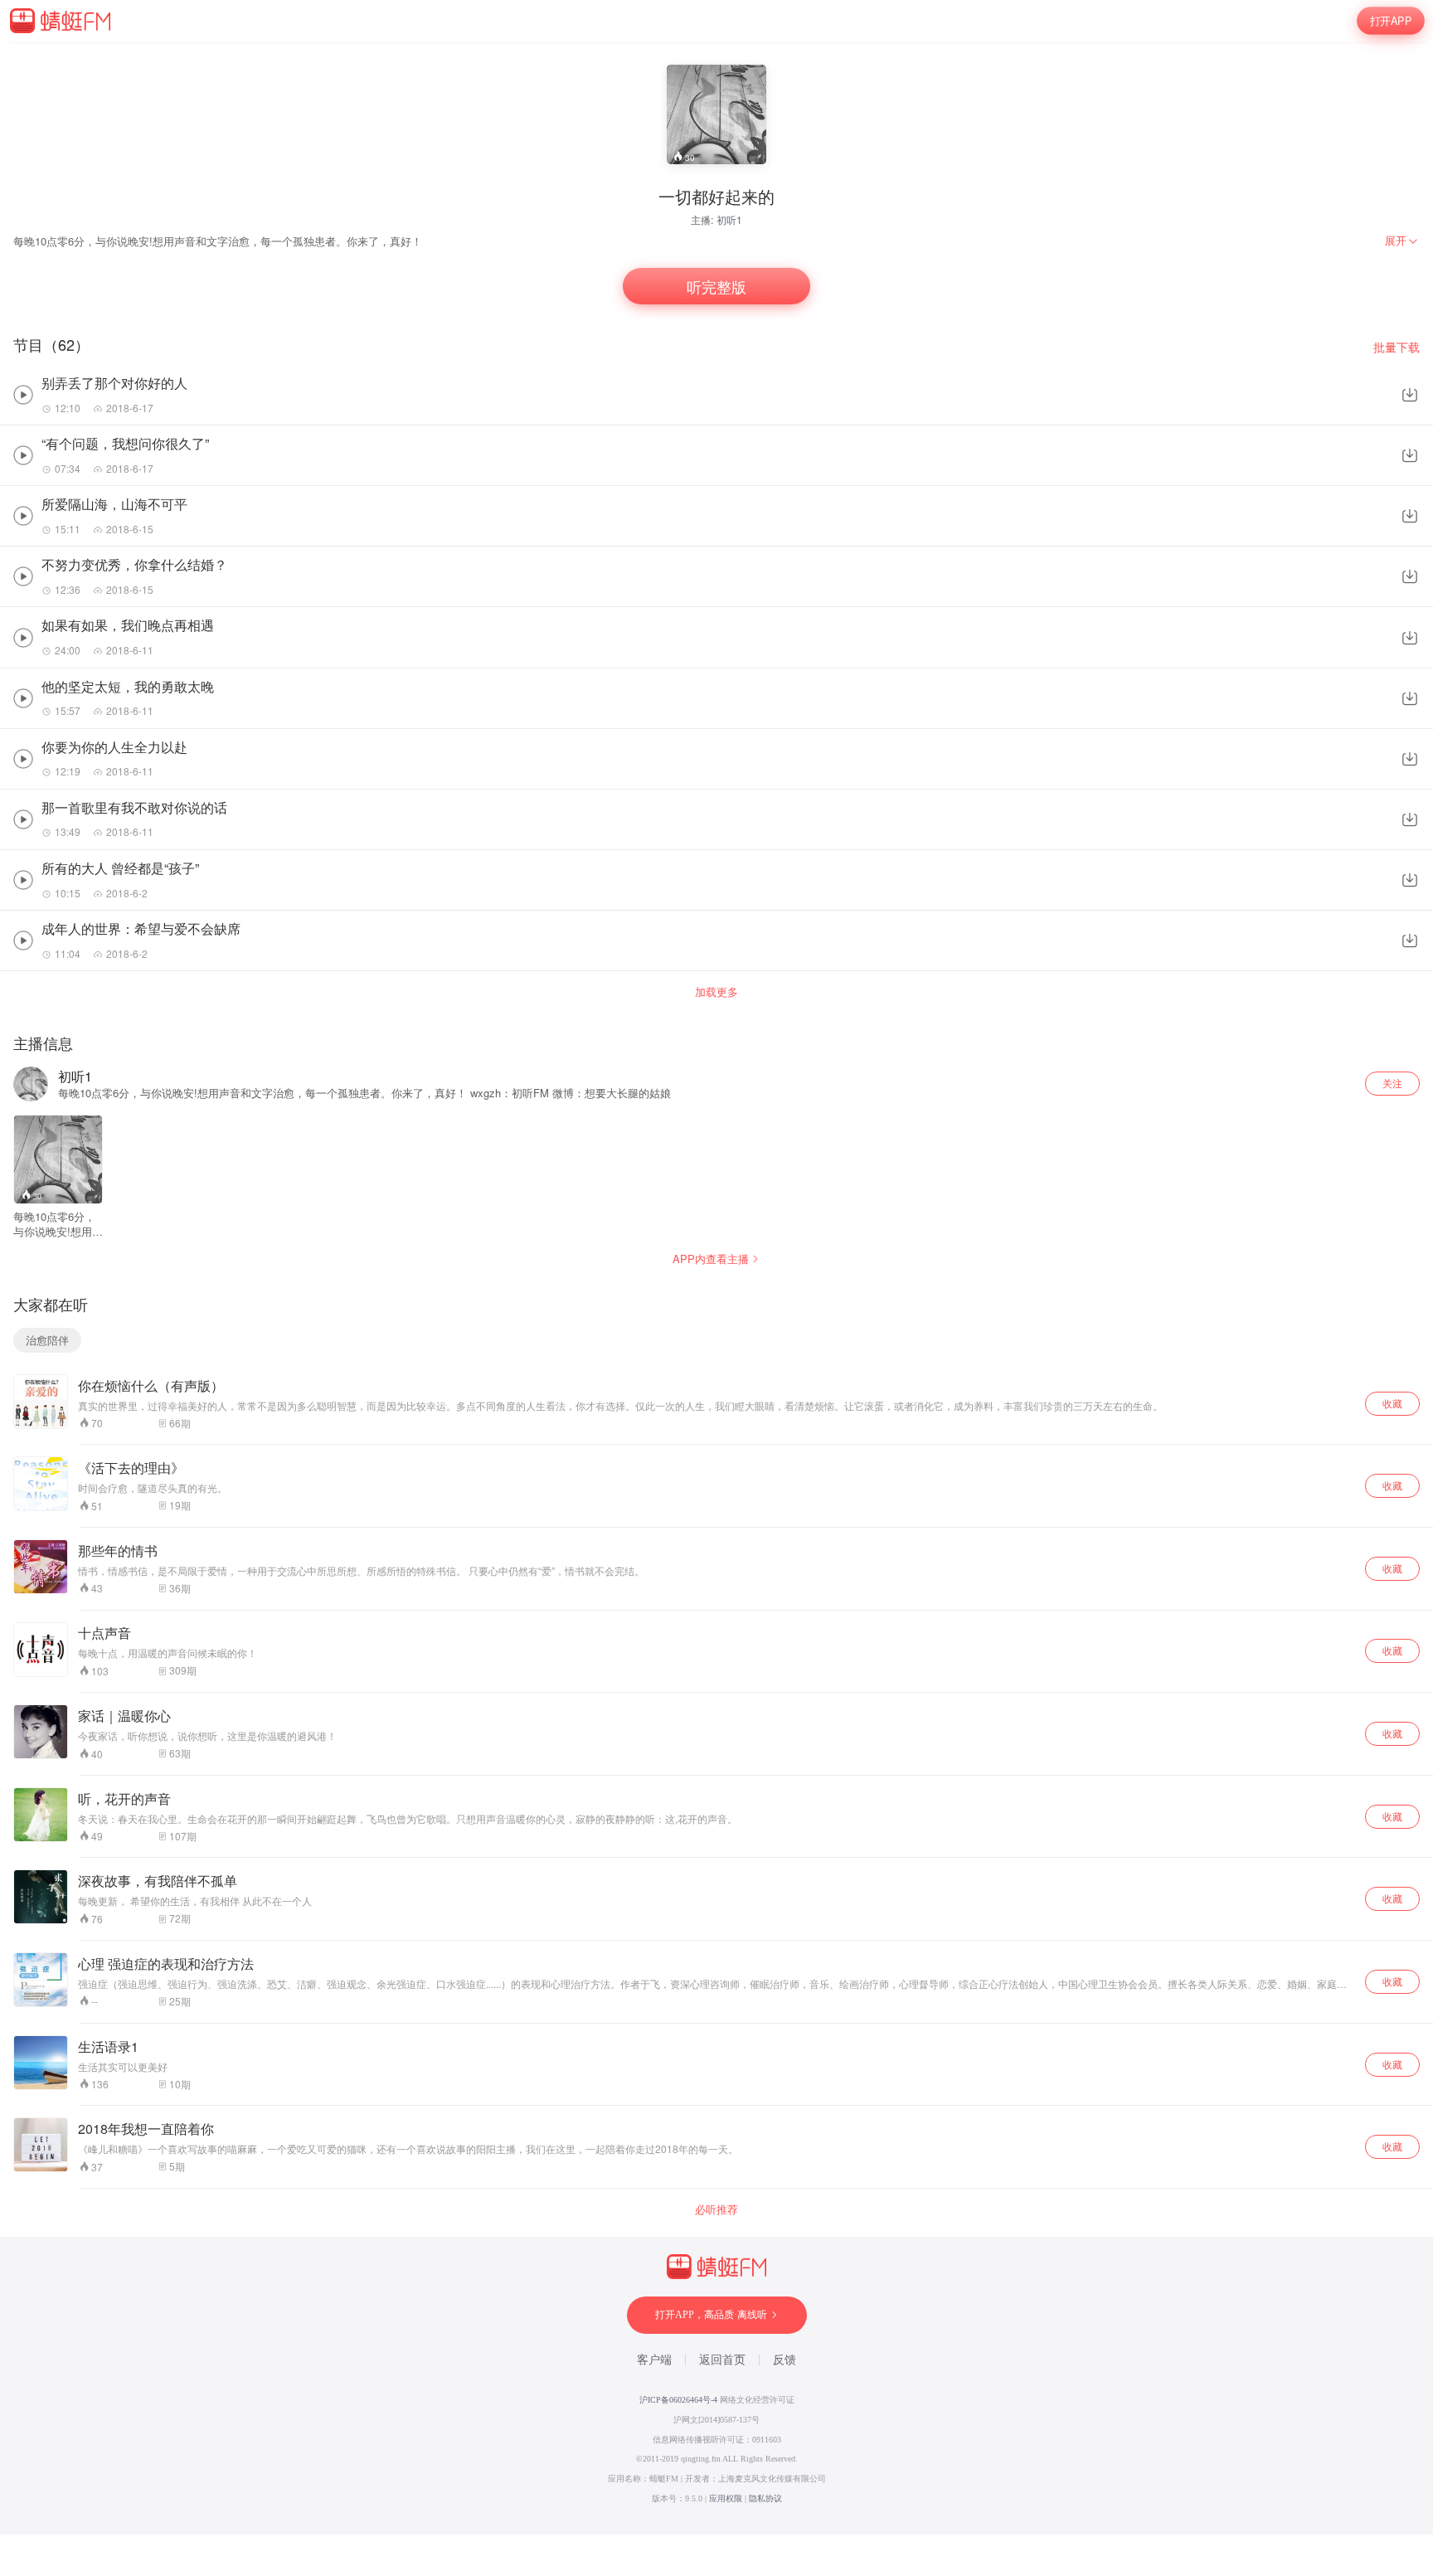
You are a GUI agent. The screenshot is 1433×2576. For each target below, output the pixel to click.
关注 (1392, 1083)
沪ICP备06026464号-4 (678, 2400)
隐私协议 (765, 2498)
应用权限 (726, 2498)
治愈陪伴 (47, 1340)
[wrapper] (716, 1288)
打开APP (1391, 21)
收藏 (1392, 1403)
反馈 (785, 2360)
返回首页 (722, 2360)
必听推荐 (716, 2209)
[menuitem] (1402, 241)
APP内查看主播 (711, 1259)
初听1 (729, 219)
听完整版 (716, 286)
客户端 (654, 2360)
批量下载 (1397, 347)
